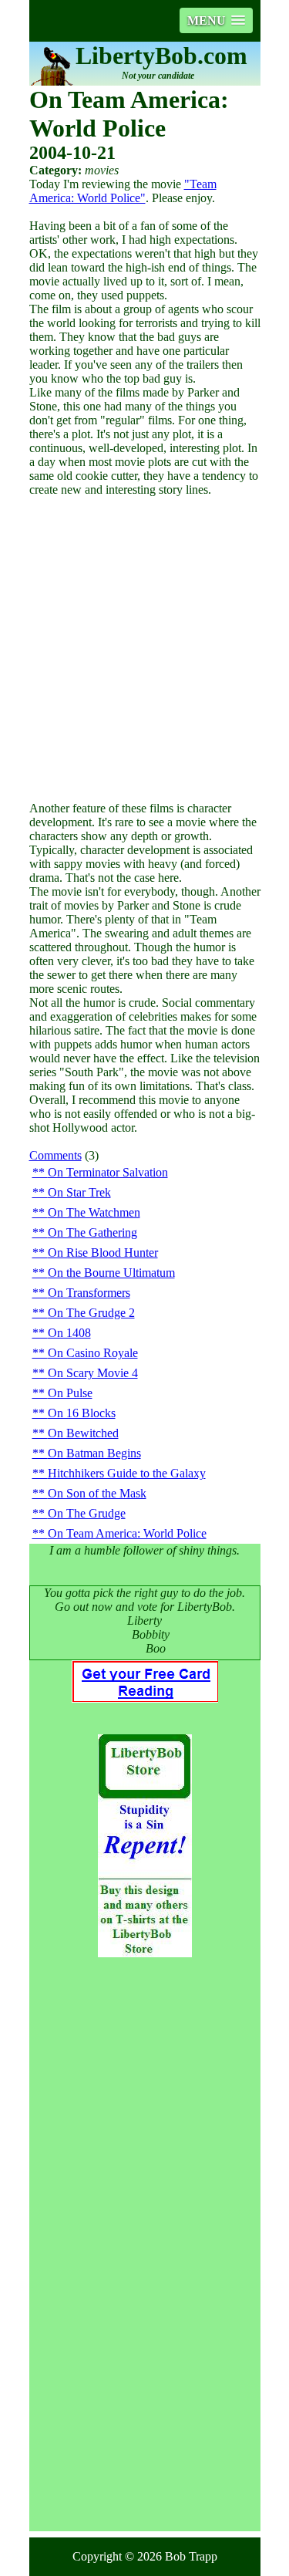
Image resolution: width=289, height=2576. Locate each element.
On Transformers (89, 1293)
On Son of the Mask (97, 1493)
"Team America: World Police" (123, 191)
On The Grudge (87, 1513)
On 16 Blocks (82, 1413)
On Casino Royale (93, 1353)
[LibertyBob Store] (145, 1953)
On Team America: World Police (127, 1533)
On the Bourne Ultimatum (111, 1273)
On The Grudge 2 (91, 1313)
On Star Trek (79, 1192)
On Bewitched (83, 1433)
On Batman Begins (94, 1453)
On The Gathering (92, 1232)
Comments (55, 1155)
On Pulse (70, 1393)
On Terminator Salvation (108, 1172)
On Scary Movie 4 (93, 1373)
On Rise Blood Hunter (103, 1253)
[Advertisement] (144, 649)
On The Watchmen (94, 1212)
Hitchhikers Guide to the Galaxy (127, 1473)
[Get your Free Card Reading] (145, 1698)
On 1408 (69, 1333)
